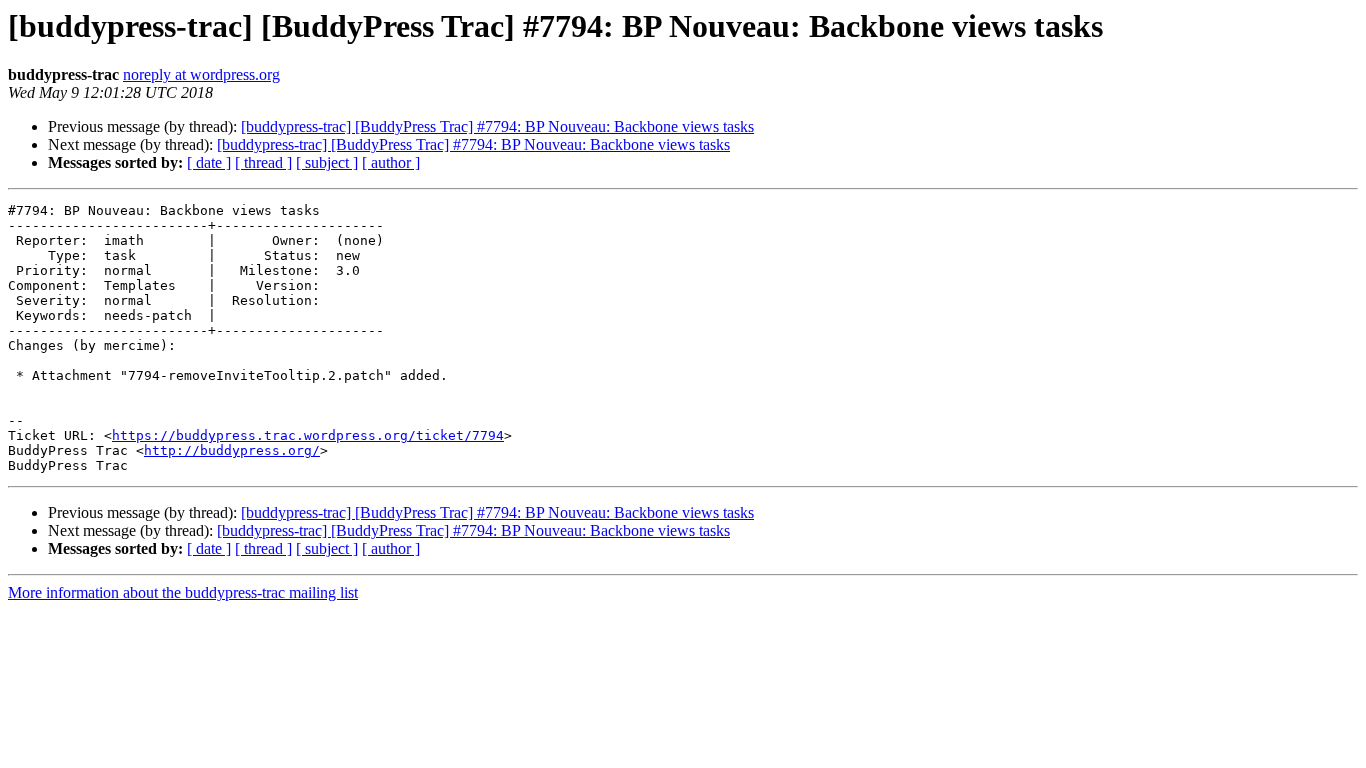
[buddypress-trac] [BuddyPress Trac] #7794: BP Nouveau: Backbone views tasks (497, 126)
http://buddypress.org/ (232, 450)
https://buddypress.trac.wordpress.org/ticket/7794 (308, 435)
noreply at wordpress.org (201, 74)
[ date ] (209, 162)
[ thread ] (263, 162)
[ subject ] (327, 162)
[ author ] (391, 162)
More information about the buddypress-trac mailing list (183, 592)
